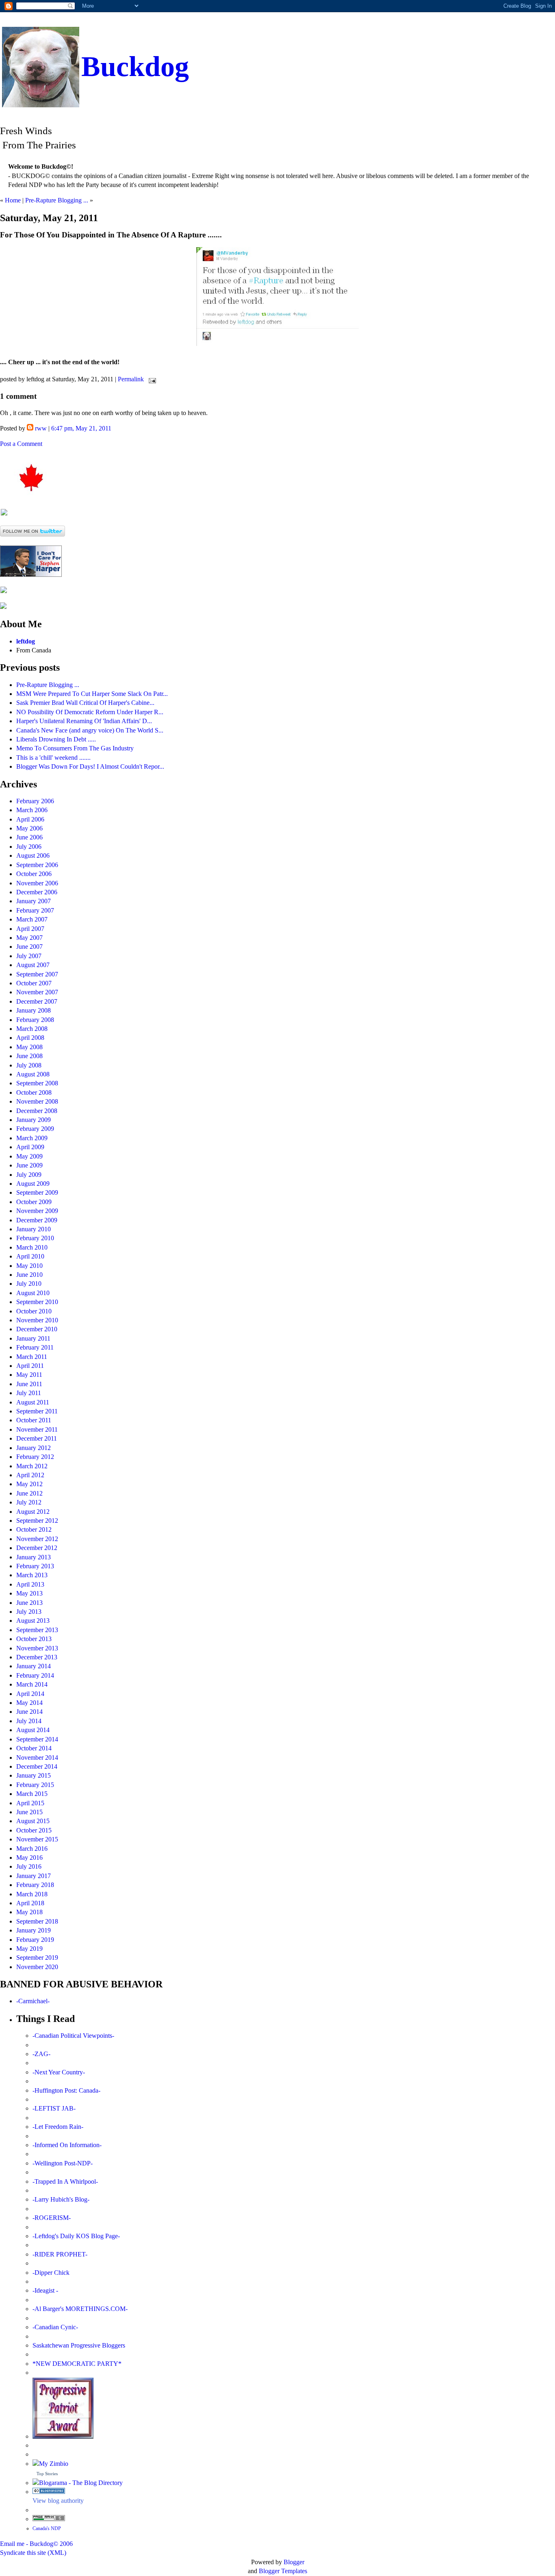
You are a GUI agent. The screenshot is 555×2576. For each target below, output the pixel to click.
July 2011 (29, 1393)
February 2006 (35, 801)
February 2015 (35, 1785)
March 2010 (32, 1247)
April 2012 (30, 1475)
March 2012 (32, 1466)
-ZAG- (41, 2054)
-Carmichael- (33, 2001)
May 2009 (29, 1156)
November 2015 (37, 1839)
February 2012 (35, 1457)
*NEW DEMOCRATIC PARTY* (77, 2364)
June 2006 (29, 837)
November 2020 (37, 1967)
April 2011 (30, 1366)
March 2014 (32, 1684)
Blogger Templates (283, 2571)
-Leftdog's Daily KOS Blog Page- (76, 2236)
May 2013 (29, 1593)
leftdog (26, 641)
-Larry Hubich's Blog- (61, 2199)
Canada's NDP (47, 2528)
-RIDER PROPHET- (60, 2254)
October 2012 (34, 1529)
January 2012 (34, 1448)
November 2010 (37, 1320)
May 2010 (29, 1266)
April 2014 (30, 1694)
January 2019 (34, 1930)
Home (13, 200)
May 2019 (29, 1949)
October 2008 (34, 1092)
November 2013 (37, 1648)
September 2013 (37, 1630)
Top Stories (47, 2474)
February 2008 (35, 1020)
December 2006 (37, 892)
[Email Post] (151, 379)
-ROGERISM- (52, 2218)
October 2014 (34, 1748)
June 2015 (29, 1812)
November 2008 (37, 1101)
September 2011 (37, 1411)
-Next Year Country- (59, 2072)
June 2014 (29, 1712)
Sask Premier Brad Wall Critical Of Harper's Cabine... (85, 703)
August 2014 (33, 1730)
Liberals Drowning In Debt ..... (56, 739)
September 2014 (37, 1739)
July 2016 (29, 1866)
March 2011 (32, 1357)
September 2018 (37, 1921)
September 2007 (37, 974)
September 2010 (37, 1302)
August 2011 (33, 1402)
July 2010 (29, 1284)
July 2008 (29, 1065)
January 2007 (34, 901)
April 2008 (30, 1038)
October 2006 (34, 874)
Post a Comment (21, 444)
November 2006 (37, 883)
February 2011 (35, 1347)
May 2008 (29, 1047)
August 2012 (33, 1512)
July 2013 (29, 1612)
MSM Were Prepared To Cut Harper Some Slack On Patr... (92, 694)
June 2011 (29, 1384)
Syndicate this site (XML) (33, 2553)
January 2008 (34, 1010)
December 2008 (37, 1111)
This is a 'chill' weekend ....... (53, 758)
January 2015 (34, 1775)
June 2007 (29, 947)
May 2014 (29, 1703)
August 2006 (33, 855)
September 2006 (37, 865)
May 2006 (29, 828)
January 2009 (34, 1120)
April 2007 (30, 929)
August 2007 (33, 965)
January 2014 (34, 1666)
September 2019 (37, 1958)
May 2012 (29, 1484)
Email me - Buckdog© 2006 (36, 2544)
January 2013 (34, 1557)
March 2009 (32, 1138)
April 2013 (30, 1584)
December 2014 (37, 1766)
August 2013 (33, 1621)
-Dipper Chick (51, 2273)
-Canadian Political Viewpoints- (73, 2036)
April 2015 (30, 1803)
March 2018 (32, 1894)
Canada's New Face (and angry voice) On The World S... (90, 730)
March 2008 (32, 1029)
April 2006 (30, 819)
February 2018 (35, 1885)
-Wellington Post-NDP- (63, 2163)
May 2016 (29, 1858)
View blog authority (58, 2501)
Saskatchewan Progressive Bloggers (79, 2345)
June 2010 (29, 1275)
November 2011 (37, 1429)
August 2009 (33, 1184)
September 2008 (37, 1083)
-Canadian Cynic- (55, 2327)
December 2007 (37, 1001)
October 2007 (34, 983)
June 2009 (29, 1165)
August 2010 (33, 1293)
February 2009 (35, 1129)
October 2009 (34, 1202)
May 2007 (29, 938)
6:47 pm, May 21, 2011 (81, 428)
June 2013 (29, 1603)
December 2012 (37, 1548)
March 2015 (32, 1794)
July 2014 (29, 1721)
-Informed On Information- (67, 2145)
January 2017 (34, 1876)
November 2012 (37, 1539)
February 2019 (35, 1940)
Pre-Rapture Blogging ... (57, 200)
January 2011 (33, 1338)
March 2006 (32, 810)
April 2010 (30, 1256)
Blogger (294, 2562)
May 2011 (29, 1375)
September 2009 (37, 1192)
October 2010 (34, 1311)
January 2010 (34, 1229)
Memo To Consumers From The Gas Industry (75, 748)
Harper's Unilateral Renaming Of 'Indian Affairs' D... (84, 721)
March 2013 (32, 1575)
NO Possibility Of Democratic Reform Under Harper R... (90, 712)
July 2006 (29, 847)
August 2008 (33, 1074)
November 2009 (37, 1211)
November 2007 (37, 992)
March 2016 (32, 1849)
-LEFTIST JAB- (54, 2108)
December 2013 (37, 1657)
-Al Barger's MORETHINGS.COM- (80, 2309)
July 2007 (29, 956)
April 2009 (30, 1147)
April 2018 (30, 1903)
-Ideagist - (45, 2290)
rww (41, 428)
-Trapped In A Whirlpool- (65, 2181)
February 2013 (35, 1566)
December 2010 (37, 1329)
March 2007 (32, 919)
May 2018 (29, 1912)
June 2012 (29, 1493)
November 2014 (37, 1758)
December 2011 (37, 1438)
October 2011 (34, 1420)
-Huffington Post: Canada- (66, 2090)
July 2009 (29, 1175)
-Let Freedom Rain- (58, 2127)
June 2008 (29, 1056)
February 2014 (35, 1675)
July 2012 (29, 1502)
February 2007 (35, 910)
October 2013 (34, 1639)
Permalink (131, 379)
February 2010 (35, 1238)
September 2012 (37, 1521)
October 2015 (34, 1830)
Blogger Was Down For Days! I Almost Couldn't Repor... (90, 766)
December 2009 (37, 1220)
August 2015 (33, 1821)
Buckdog (135, 66)
